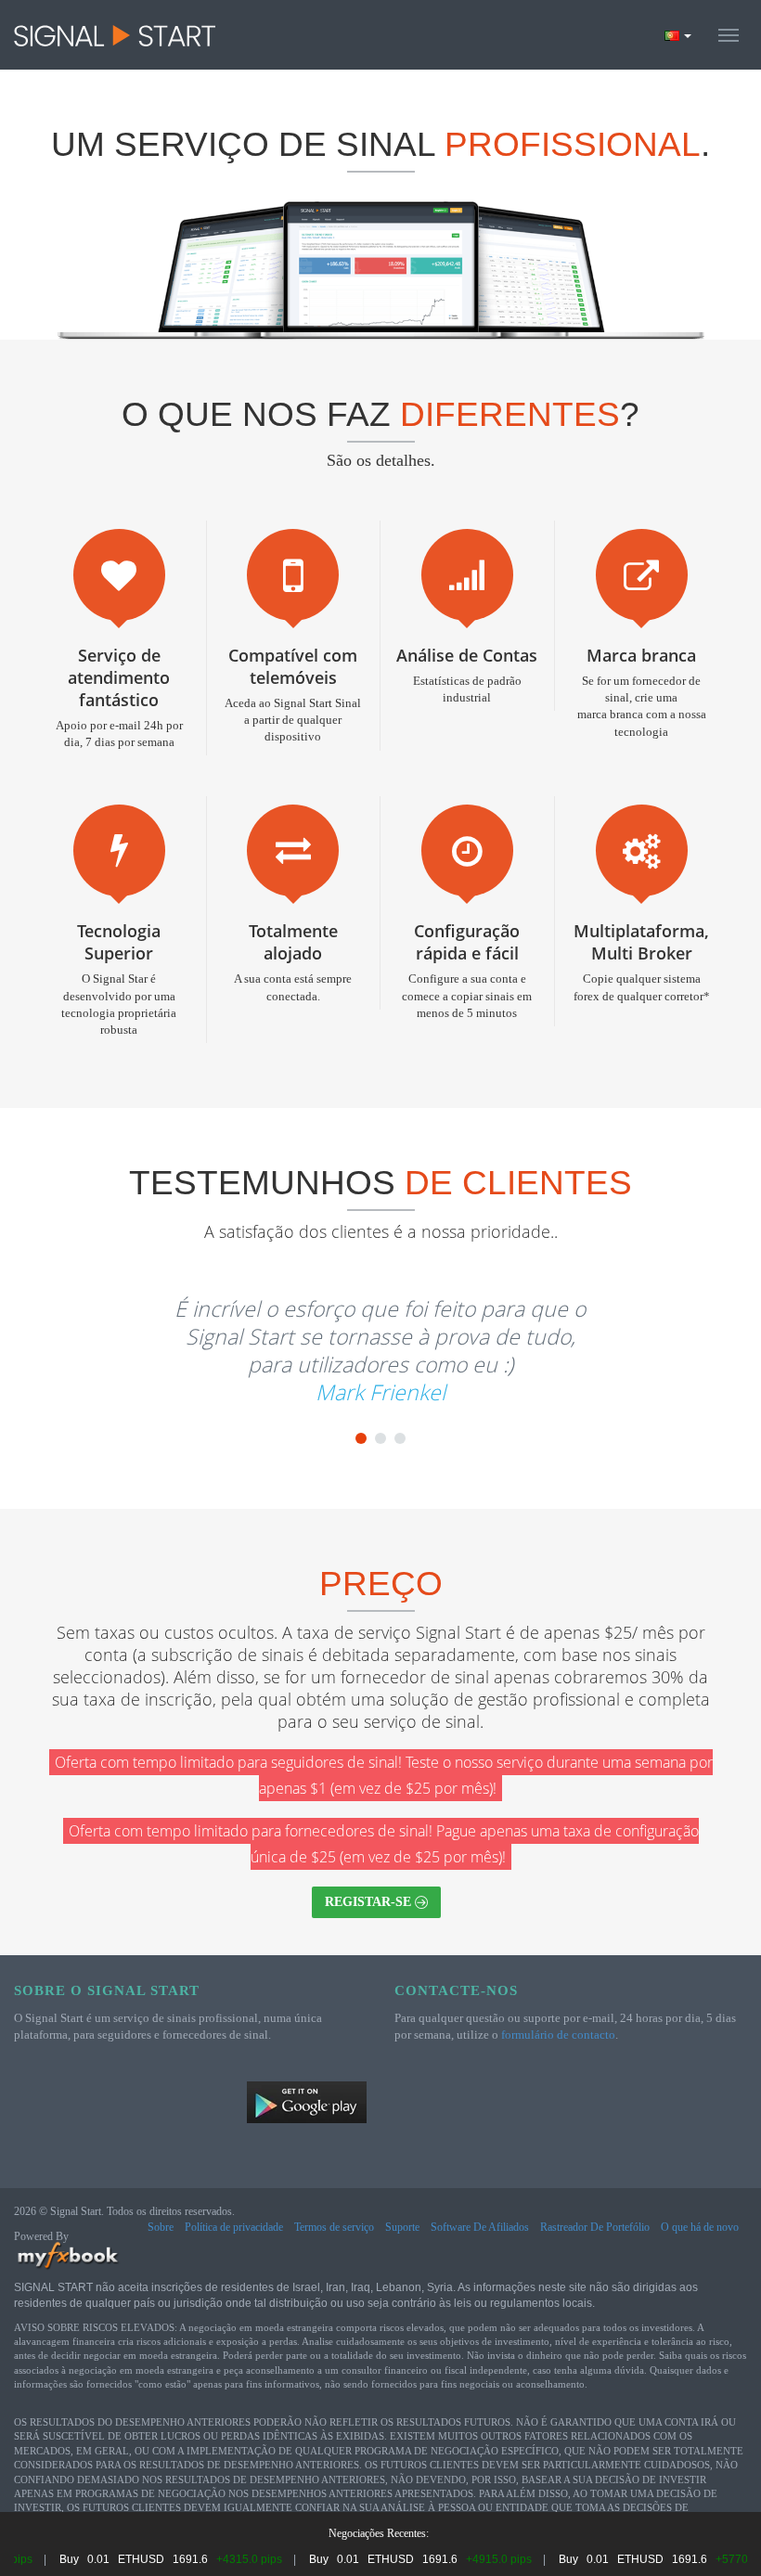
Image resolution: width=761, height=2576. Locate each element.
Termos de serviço (334, 2227)
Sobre (161, 2227)
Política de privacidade (234, 2227)
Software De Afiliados (480, 2227)
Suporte (402, 2227)
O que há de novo (700, 2227)
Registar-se (370, 1902)
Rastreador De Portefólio (595, 2227)
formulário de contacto (558, 2035)
